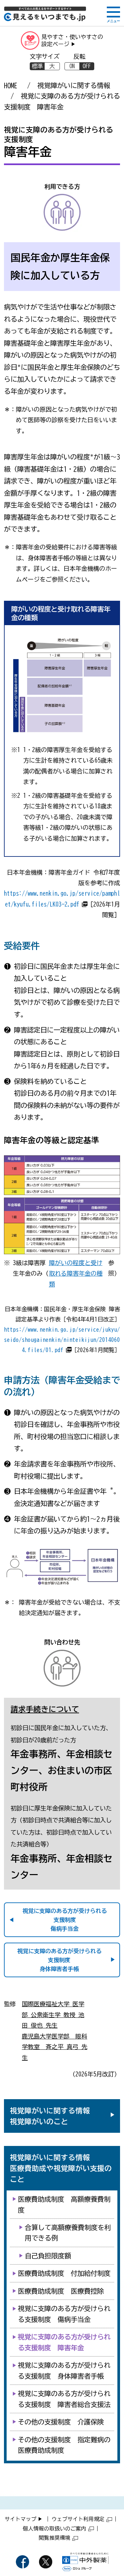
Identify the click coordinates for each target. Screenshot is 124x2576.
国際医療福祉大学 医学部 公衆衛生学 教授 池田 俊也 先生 (53, 2015)
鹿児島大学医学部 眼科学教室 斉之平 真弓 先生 (55, 2047)
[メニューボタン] (113, 14)
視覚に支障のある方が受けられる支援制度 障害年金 (64, 2342)
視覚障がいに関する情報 (74, 85)
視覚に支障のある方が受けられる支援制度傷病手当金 (65, 1920)
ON (72, 66)
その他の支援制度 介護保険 (61, 2422)
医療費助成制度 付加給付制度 (64, 2273)
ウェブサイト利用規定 (78, 2519)
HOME (11, 85)
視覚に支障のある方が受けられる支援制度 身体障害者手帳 (64, 2370)
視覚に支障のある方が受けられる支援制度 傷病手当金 (64, 2314)
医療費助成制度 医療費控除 (61, 2291)
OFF (87, 66)
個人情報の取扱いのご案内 (55, 2529)
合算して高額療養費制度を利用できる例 (68, 2233)
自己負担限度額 (48, 2256)
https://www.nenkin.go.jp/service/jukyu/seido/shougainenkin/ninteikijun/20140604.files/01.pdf (62, 1340)
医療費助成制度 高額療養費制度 (64, 2204)
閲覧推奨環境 (55, 2538)
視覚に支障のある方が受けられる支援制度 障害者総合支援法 (64, 2399)
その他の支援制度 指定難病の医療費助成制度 (64, 2445)
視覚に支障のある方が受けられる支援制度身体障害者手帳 (59, 1960)
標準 (37, 66)
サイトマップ (21, 2519)
